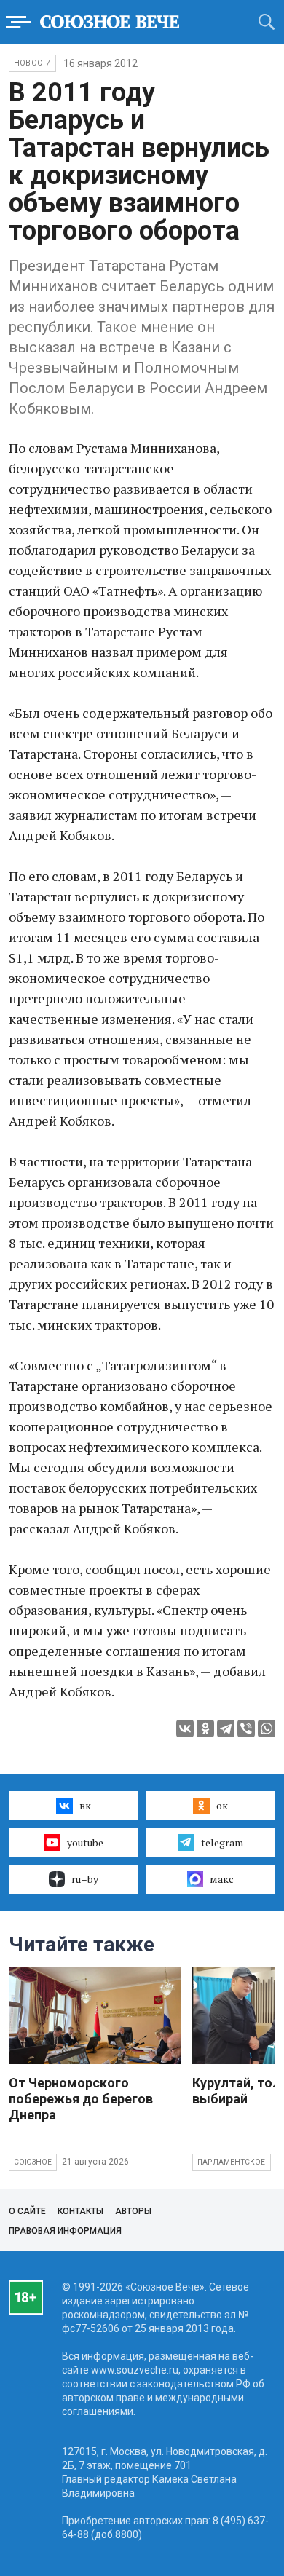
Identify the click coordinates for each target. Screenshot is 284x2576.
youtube (85, 1842)
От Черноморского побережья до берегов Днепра (81, 2099)
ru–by (85, 1879)
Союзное (33, 2162)
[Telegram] (226, 1728)
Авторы (133, 2211)
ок (222, 1805)
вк (85, 1805)
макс (222, 1879)
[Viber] (246, 1728)
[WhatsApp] (267, 1728)
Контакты (80, 2211)
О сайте (27, 2211)
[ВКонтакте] (185, 1728)
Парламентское (232, 2162)
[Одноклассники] (205, 1728)
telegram (222, 1842)
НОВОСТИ (32, 63)
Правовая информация (65, 2231)
